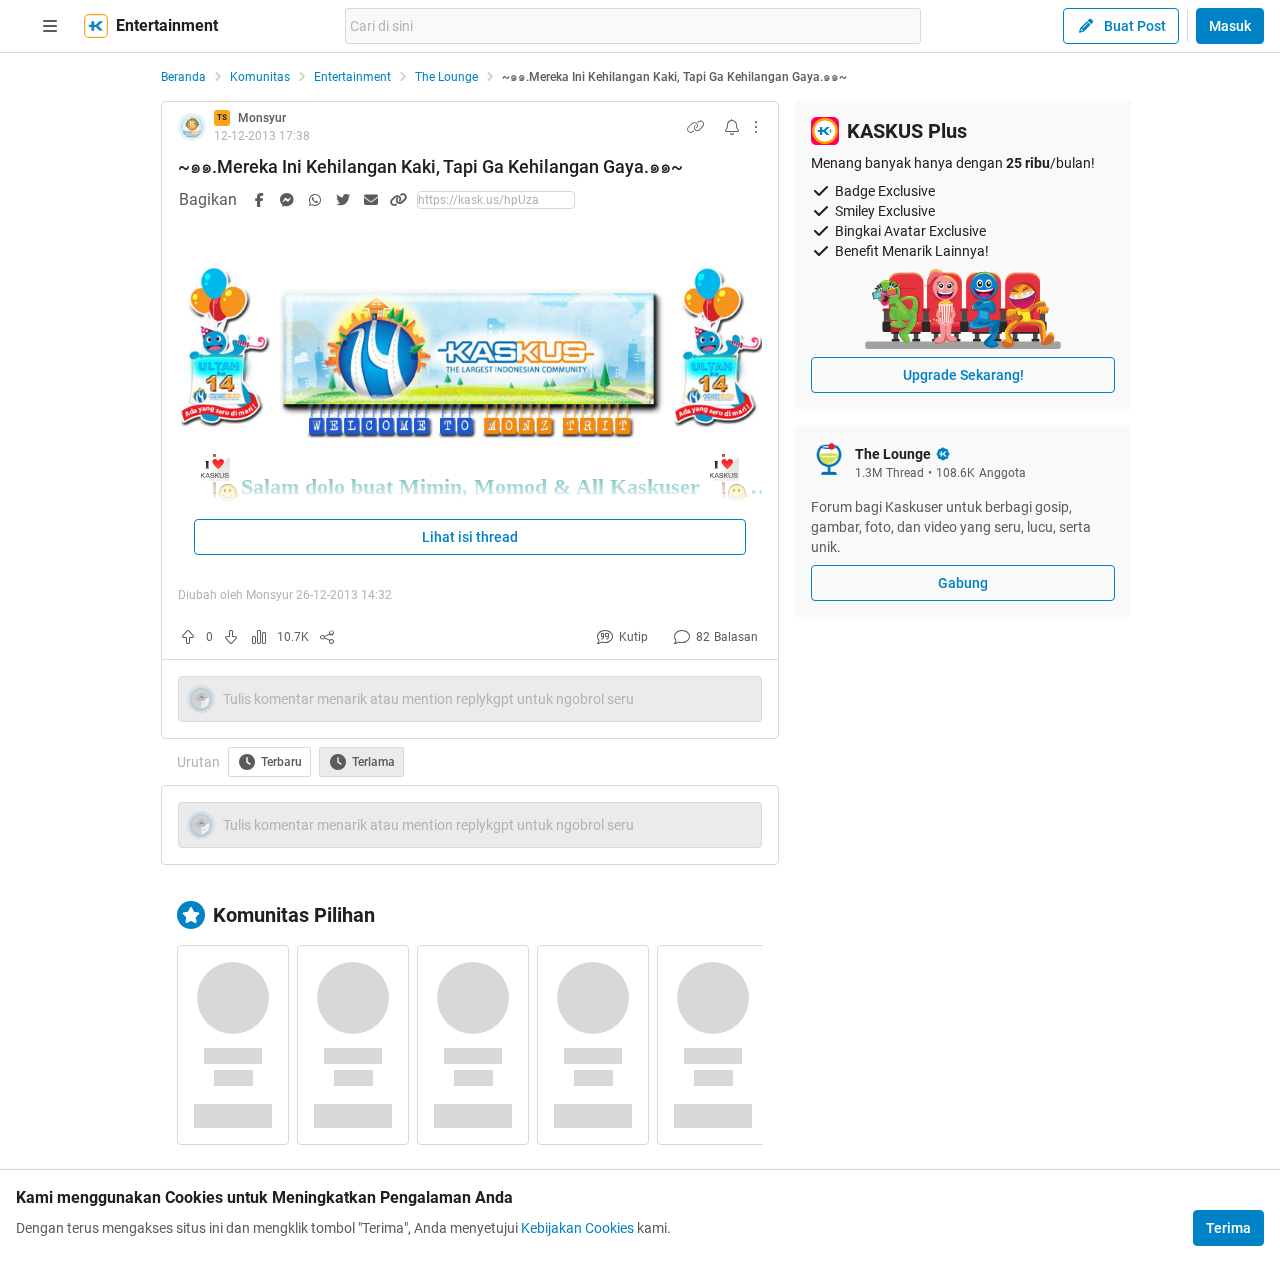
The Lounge (446, 77)
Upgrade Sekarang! (963, 375)
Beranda (183, 77)
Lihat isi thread (470, 537)
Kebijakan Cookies (577, 1228)
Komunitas (260, 77)
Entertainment (352, 77)
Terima (1228, 1228)
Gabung (963, 583)
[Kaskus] (96, 26)
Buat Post (1135, 26)
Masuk (1230, 26)
